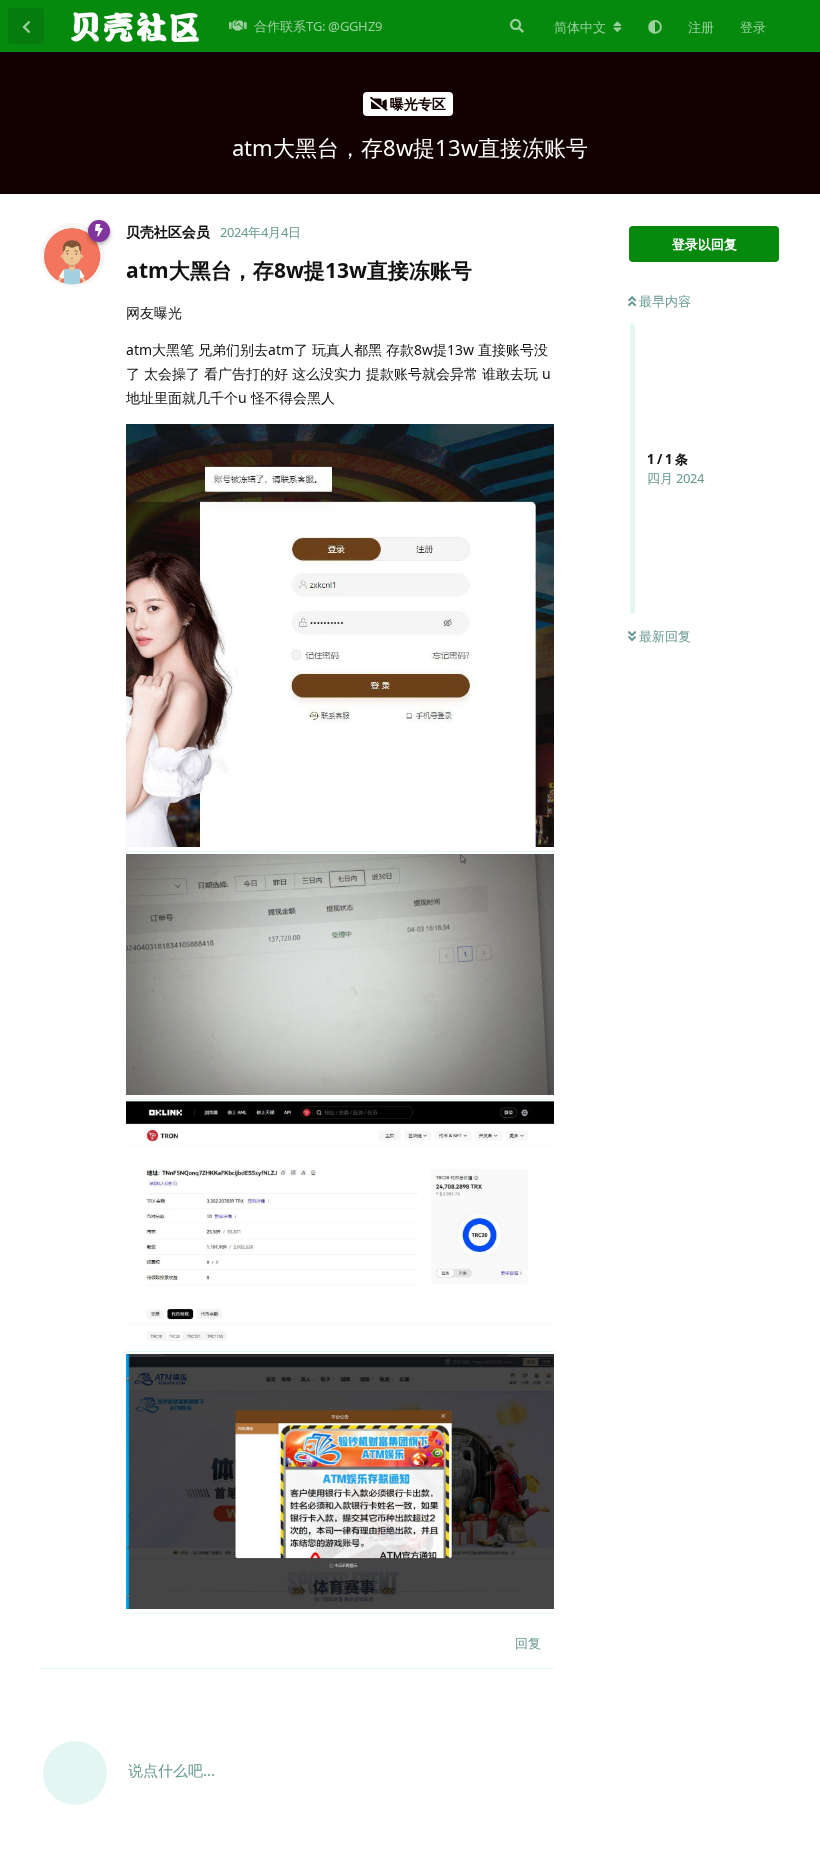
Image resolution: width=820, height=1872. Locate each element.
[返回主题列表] (26, 26)
